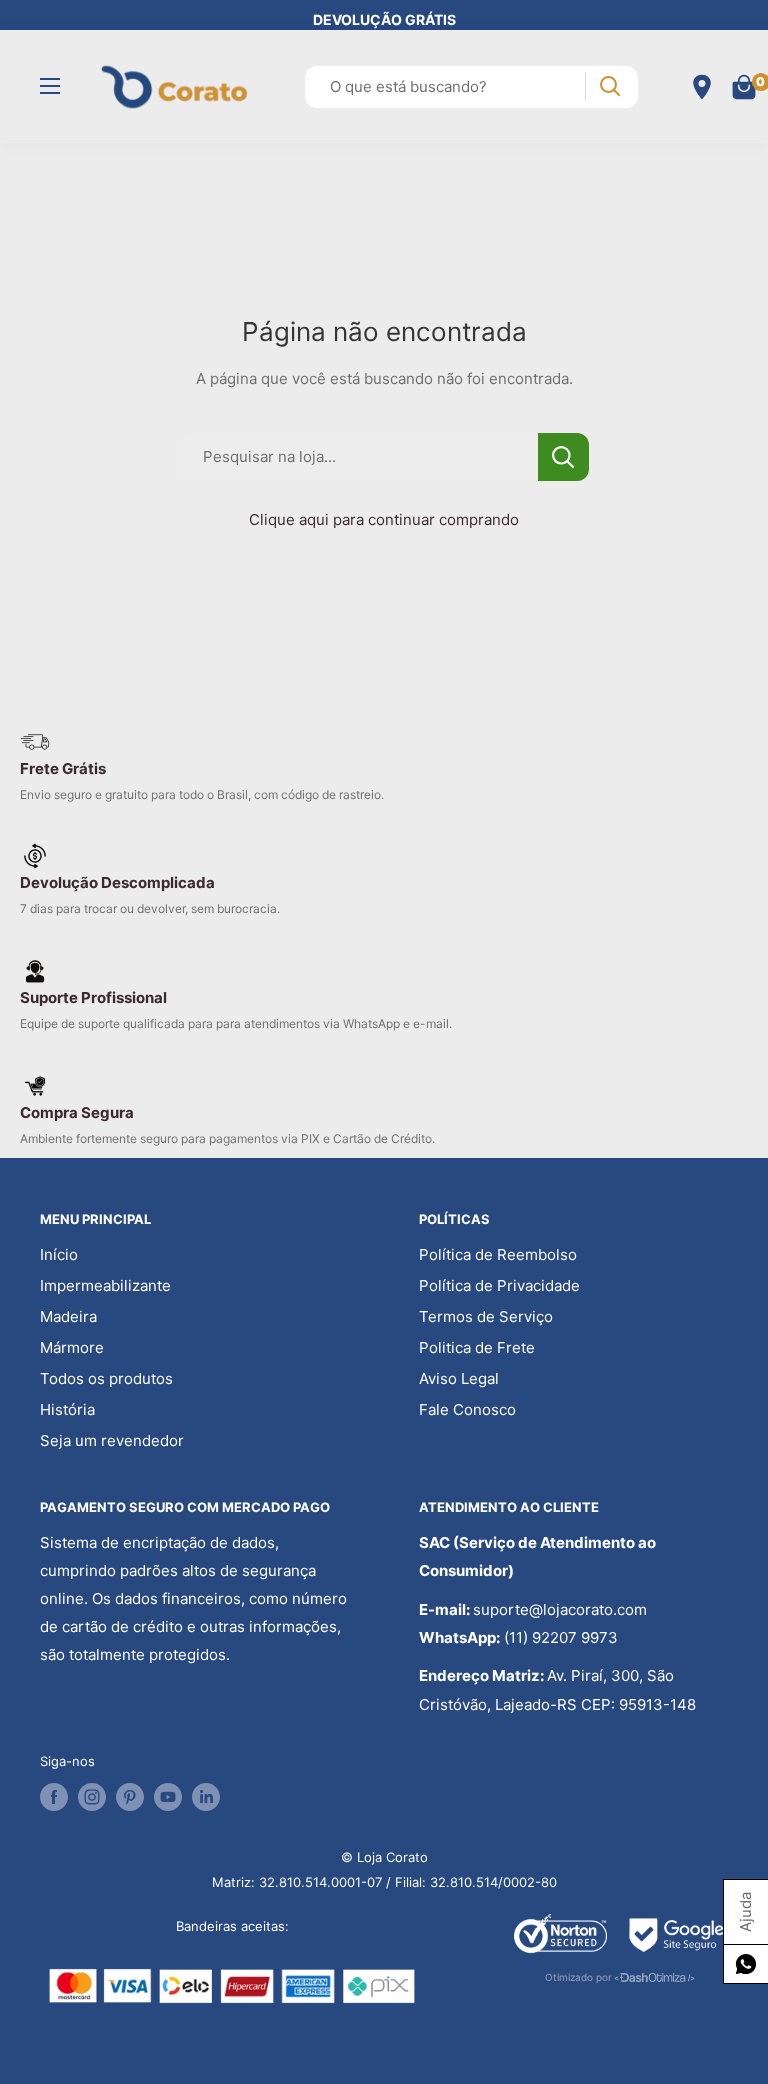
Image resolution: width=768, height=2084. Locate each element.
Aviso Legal (459, 1378)
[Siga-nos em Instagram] (92, 1797)
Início (59, 1254)
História (67, 1409)
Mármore (72, 1347)
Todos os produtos (106, 1378)
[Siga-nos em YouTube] (168, 1797)
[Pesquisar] (609, 86)
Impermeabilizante (105, 1285)
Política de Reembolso (498, 1254)
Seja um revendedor (112, 1440)
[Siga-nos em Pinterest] (130, 1797)
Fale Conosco (467, 1409)
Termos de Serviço (486, 1316)
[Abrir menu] (50, 86)
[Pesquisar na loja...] (563, 457)
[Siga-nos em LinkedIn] (206, 1797)
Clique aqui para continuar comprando (384, 519)
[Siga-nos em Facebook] (54, 1797)
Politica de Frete (477, 1347)
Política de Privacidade (499, 1285)
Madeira (68, 1316)
